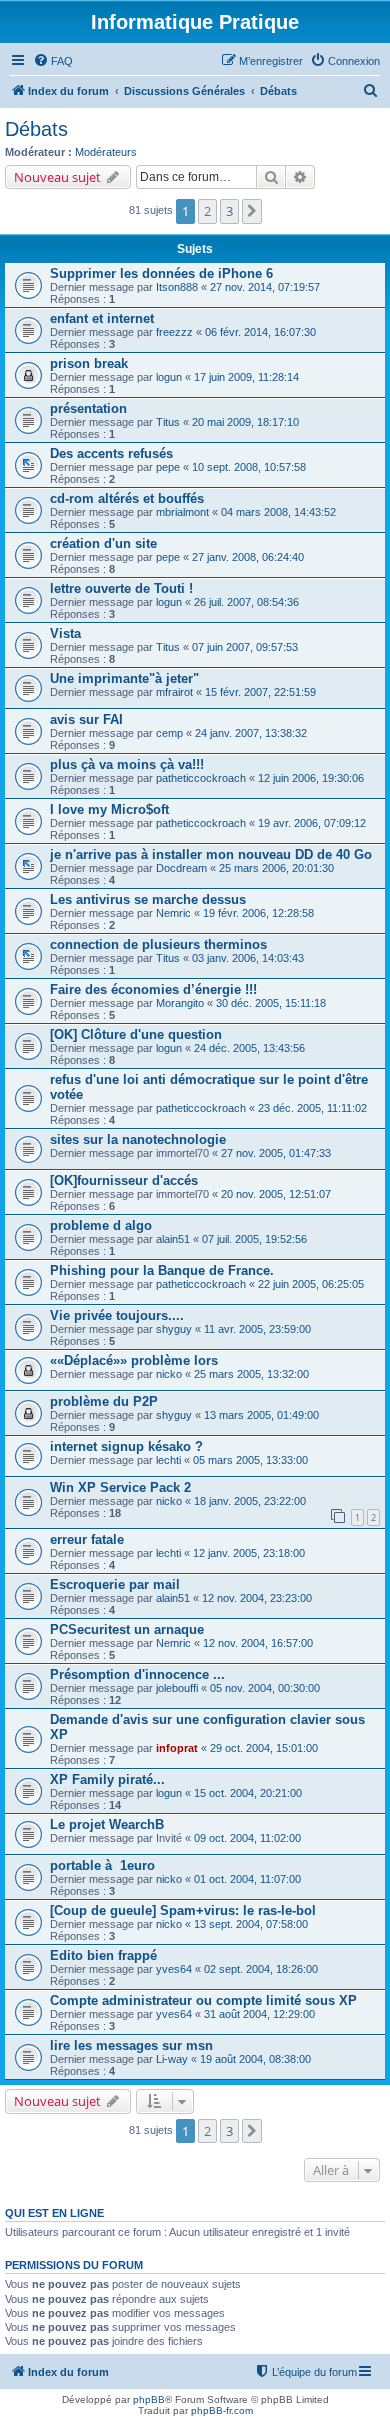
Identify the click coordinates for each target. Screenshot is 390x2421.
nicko (169, 1374)
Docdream (181, 868)
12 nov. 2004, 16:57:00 (258, 1643)
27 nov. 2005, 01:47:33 (276, 1153)
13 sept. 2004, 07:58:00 (251, 1924)
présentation (88, 408)
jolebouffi (177, 1688)
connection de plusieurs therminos (158, 944)
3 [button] (229, 211)
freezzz (174, 332)
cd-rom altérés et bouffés (127, 498)
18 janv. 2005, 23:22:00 (250, 1501)
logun (169, 377)
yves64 (174, 1969)
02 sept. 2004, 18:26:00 (261, 1969)
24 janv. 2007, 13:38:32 (251, 733)
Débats (36, 129)
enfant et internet (102, 318)
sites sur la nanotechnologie (138, 1139)
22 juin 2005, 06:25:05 (311, 1284)
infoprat (177, 1748)
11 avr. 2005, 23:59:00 (257, 1329)
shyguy (174, 1329)
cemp (169, 733)
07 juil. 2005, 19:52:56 (254, 1239)
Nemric (173, 913)
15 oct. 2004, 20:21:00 (248, 1793)
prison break (89, 363)
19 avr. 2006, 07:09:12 (312, 823)
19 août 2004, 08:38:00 (255, 2059)
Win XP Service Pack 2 (120, 1487)
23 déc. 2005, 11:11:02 (312, 1108)
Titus (168, 422)
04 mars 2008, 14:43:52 (278, 512)
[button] (252, 211)
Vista (65, 633)
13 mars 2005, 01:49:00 (261, 1415)
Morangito (180, 1003)
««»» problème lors (134, 1360)
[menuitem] (53, 61)
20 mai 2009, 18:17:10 (245, 422)
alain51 (173, 1239)
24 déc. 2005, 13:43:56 (249, 1048)
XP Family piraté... (107, 1779)
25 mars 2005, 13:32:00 (251, 1374)
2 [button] (207, 211)
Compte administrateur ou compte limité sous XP (203, 2000)
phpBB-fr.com (222, 2410)
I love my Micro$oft (109, 809)
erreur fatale (87, 1539)
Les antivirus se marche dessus (148, 899)
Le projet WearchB (107, 1824)
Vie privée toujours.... (117, 1315)
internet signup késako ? (126, 1446)
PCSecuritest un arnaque (127, 1629)
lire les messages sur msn (131, 2045)
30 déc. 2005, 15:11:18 (271, 1003)
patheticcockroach (201, 778)
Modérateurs (106, 152)
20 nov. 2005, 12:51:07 (276, 1194)
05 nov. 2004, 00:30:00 (265, 1688)
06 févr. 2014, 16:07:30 (260, 332)
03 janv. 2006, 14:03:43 (248, 958)
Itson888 (177, 287)
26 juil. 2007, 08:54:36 (246, 602)
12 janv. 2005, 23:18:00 (249, 1553)
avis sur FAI (86, 719)
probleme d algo (101, 1225)
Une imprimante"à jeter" (124, 678)
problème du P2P (104, 1401)
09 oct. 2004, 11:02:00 (247, 1838)
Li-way (172, 2059)
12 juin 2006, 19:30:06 (311, 778)
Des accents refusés (111, 453)
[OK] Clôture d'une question (136, 1034)
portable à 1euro (102, 1865)
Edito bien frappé (103, 1955)
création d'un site (103, 543)
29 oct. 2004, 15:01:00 (264, 1748)
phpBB (149, 2399)
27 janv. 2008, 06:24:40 (248, 557)
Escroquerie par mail (115, 1584)
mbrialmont (182, 512)
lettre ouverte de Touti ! (121, 588)
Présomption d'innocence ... (137, 1674)
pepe (168, 467)
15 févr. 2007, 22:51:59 (260, 692)
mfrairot (174, 692)
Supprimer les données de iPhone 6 (161, 273)
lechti (168, 1460)
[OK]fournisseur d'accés (124, 1180)
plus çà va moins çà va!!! (127, 764)
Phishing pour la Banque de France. (162, 1270)
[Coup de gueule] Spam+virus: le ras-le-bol (183, 1910)
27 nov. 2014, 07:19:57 (265, 287)
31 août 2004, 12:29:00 (259, 2014)
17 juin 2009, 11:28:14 (246, 377)
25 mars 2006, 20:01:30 (276, 868)
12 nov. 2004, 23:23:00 (257, 1598)
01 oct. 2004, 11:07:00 (247, 1879)
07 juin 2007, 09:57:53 (245, 647)
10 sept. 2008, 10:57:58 (249, 467)
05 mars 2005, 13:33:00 (250, 1460)
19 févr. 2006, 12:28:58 (258, 913)
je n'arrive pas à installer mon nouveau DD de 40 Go (211, 854)
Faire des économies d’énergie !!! (153, 989)
